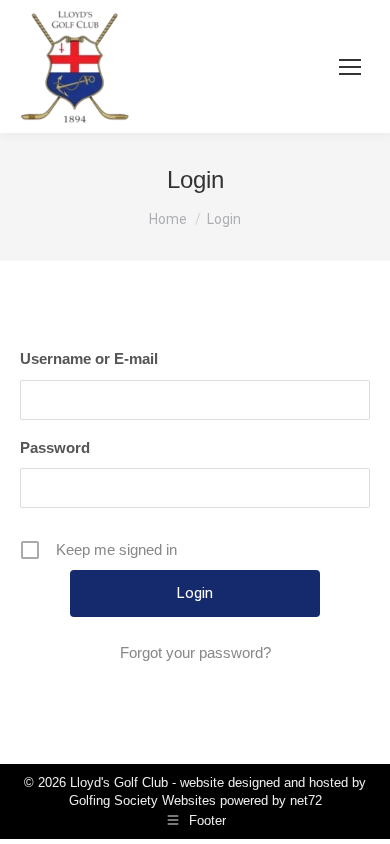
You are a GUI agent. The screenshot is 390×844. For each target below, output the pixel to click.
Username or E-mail (89, 358)
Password (55, 447)
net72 (306, 800)
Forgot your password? (195, 652)
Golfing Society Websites (142, 800)
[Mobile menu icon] (350, 67)
